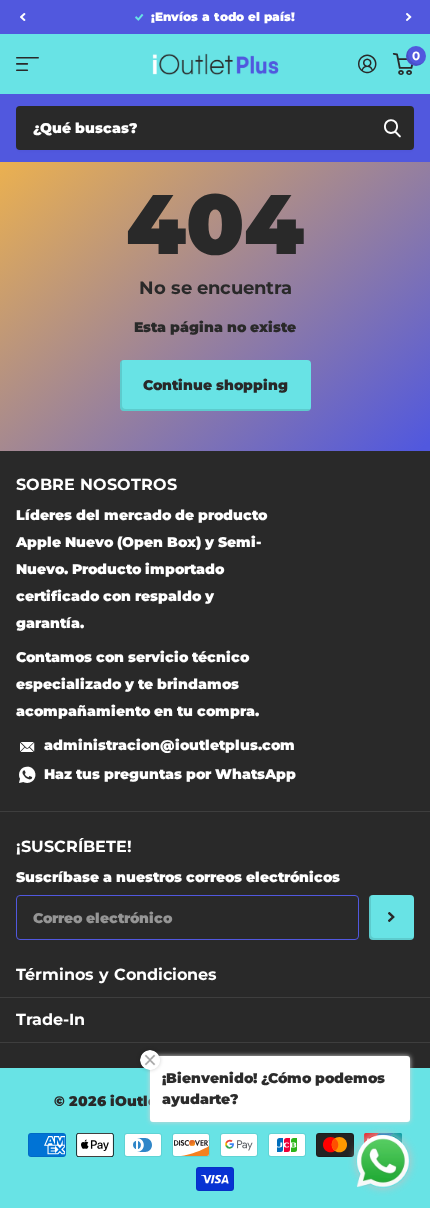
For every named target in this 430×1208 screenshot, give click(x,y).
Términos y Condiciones (116, 974)
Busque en (392, 128)
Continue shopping (215, 385)
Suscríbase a (391, 917)
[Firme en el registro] (367, 64)
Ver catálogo (27, 63)
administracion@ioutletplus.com (169, 745)
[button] (22, 17)
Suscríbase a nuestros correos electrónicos (178, 877)
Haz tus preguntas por (170, 774)
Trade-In (50, 1019)
